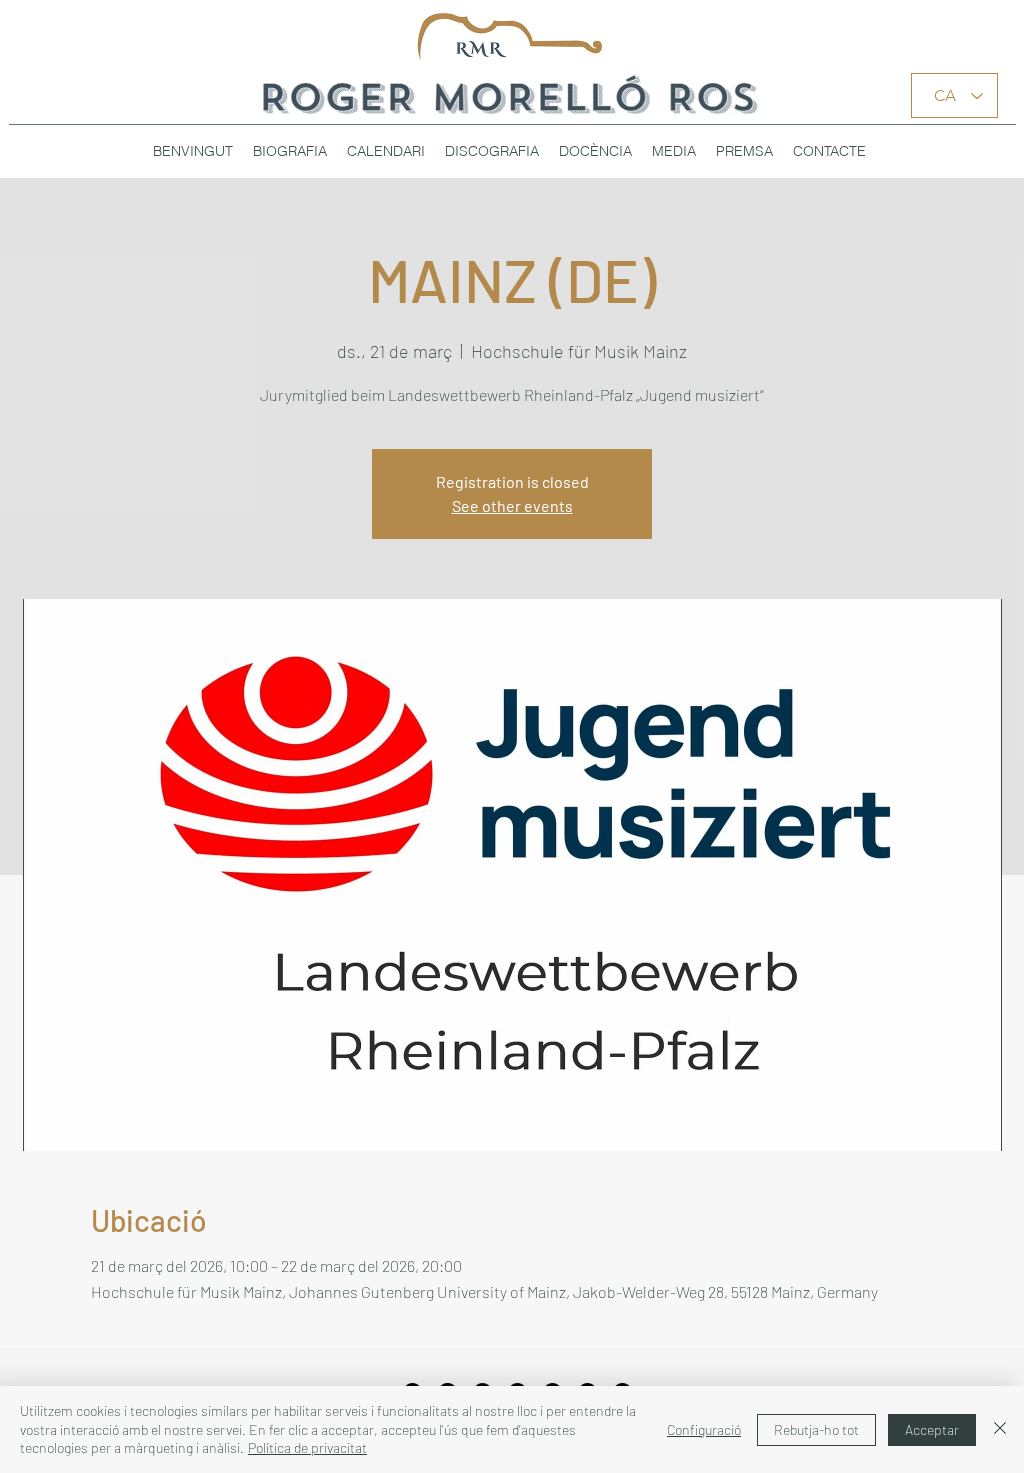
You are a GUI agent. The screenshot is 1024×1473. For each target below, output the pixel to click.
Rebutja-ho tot (816, 1429)
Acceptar (932, 1429)
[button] (492, 151)
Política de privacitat (307, 1447)
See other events (512, 505)
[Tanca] (1000, 1429)
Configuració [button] (704, 1429)
